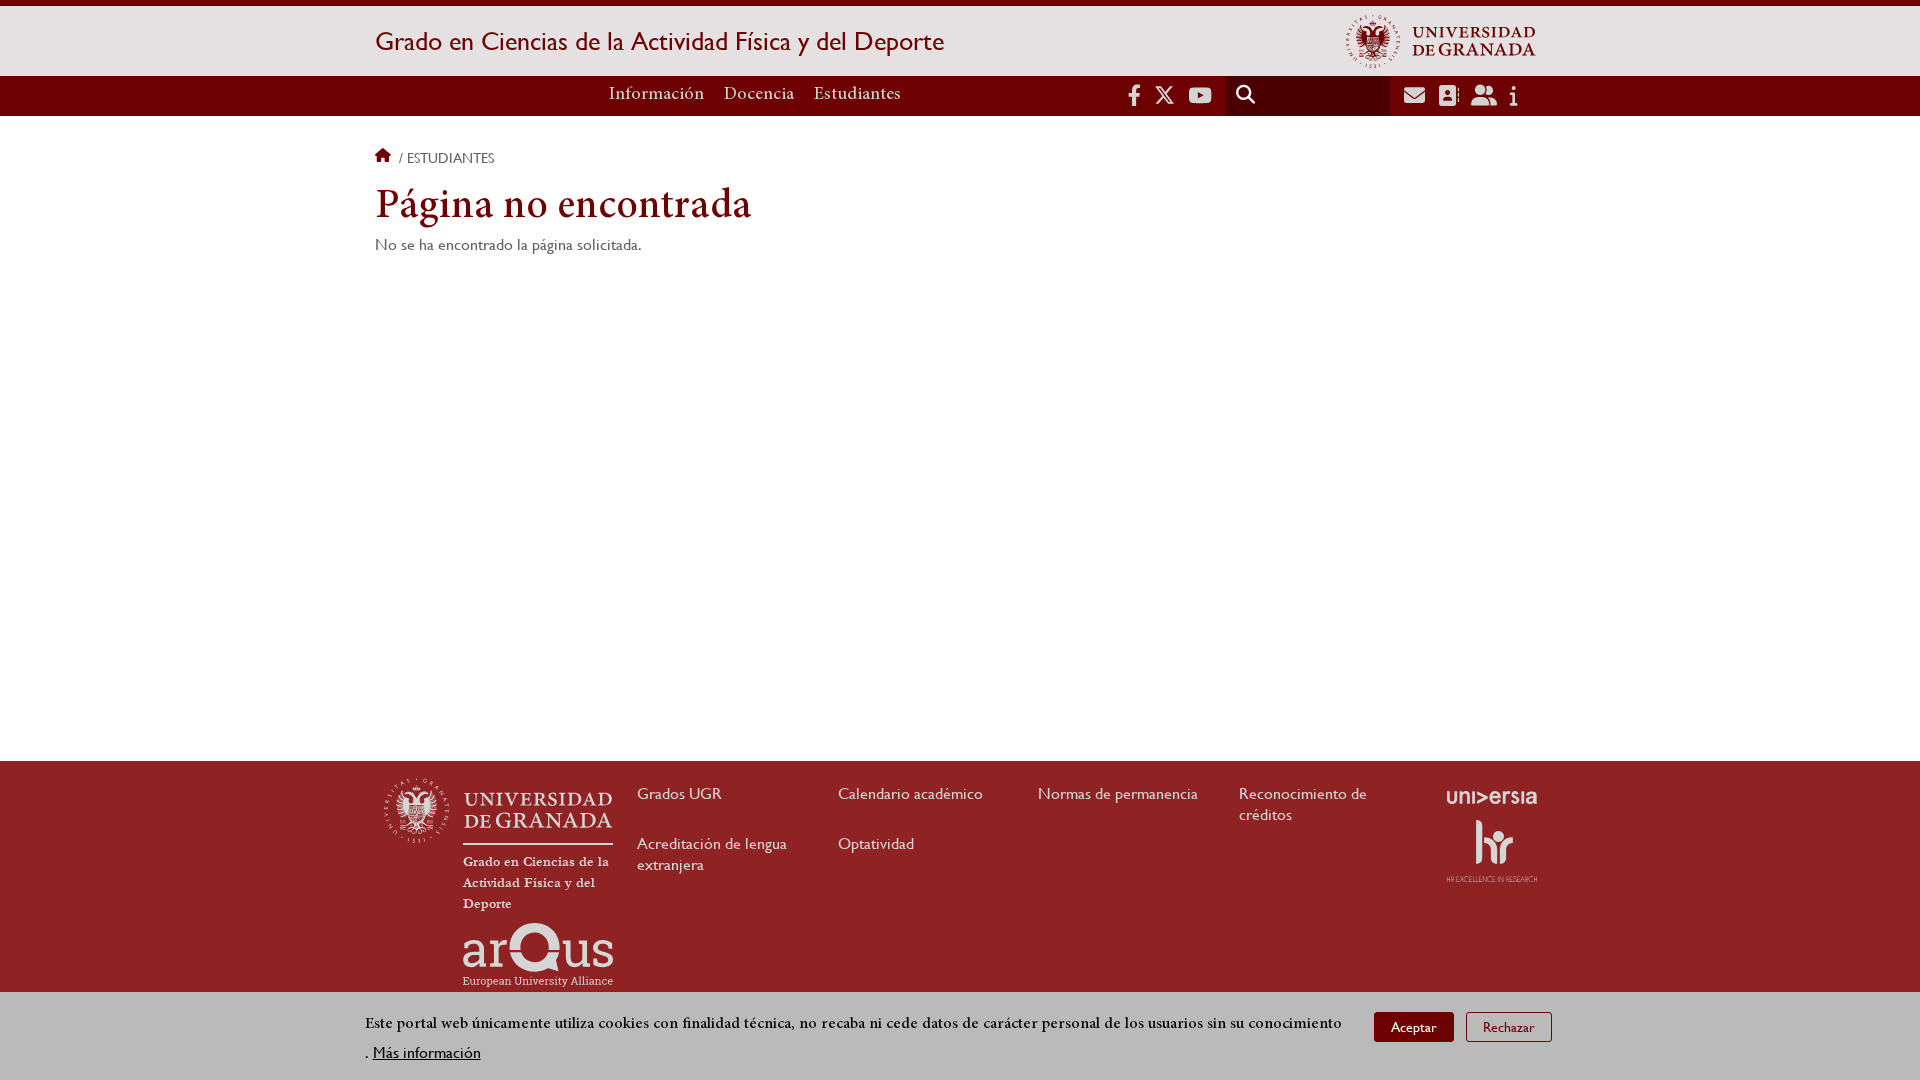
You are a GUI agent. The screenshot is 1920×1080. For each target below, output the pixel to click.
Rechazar (1509, 1026)
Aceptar (1414, 1026)
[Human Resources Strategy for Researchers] (1492, 851)
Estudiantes (857, 95)
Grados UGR (679, 793)
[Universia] (1492, 797)
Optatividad (876, 843)
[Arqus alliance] (538, 955)
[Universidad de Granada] (1441, 41)
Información (656, 95)
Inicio (385, 158)
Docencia (759, 95)
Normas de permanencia (1118, 793)
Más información (427, 1051)
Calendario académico (910, 793)
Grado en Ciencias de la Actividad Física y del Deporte (659, 41)
